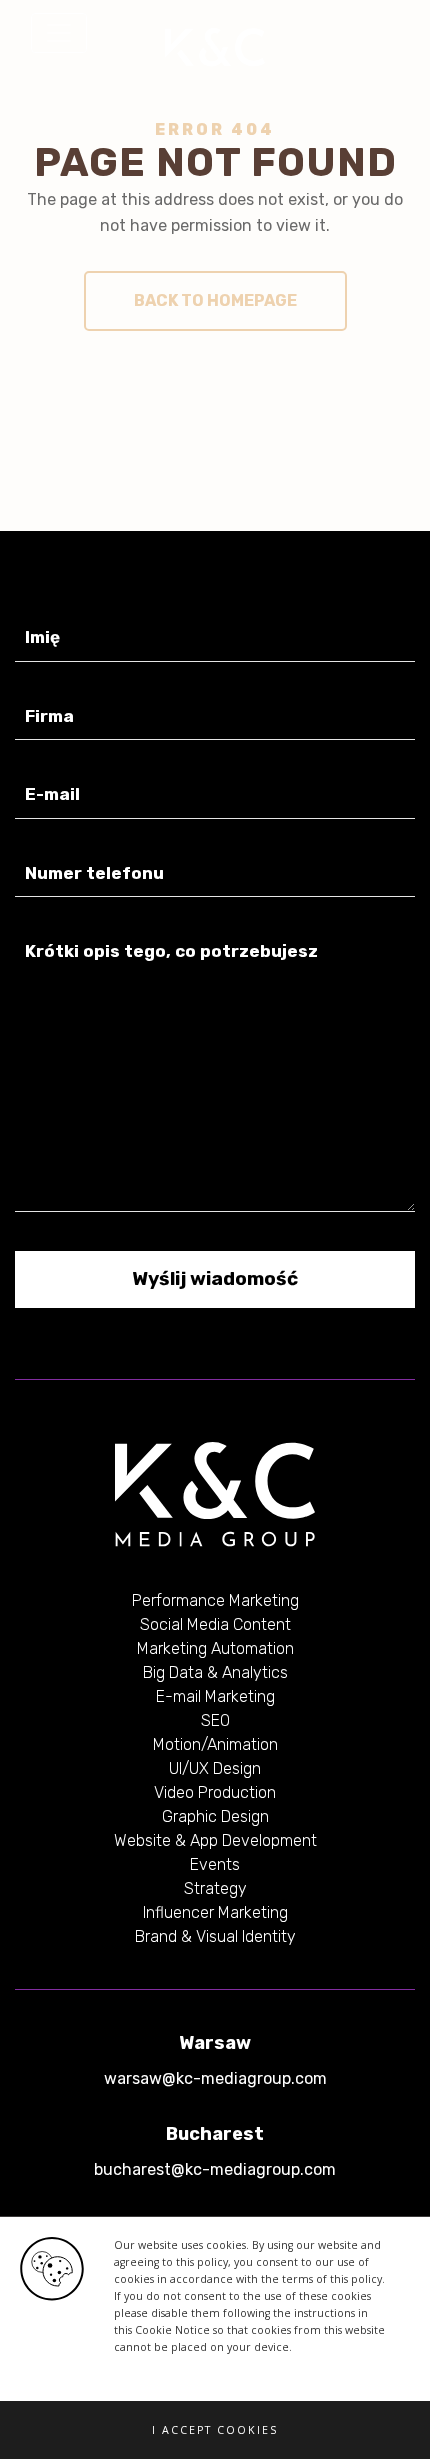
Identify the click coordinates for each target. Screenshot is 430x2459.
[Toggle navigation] (59, 33)
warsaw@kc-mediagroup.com (215, 2078)
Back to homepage (215, 300)
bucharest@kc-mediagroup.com (215, 2169)
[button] (215, 2430)
